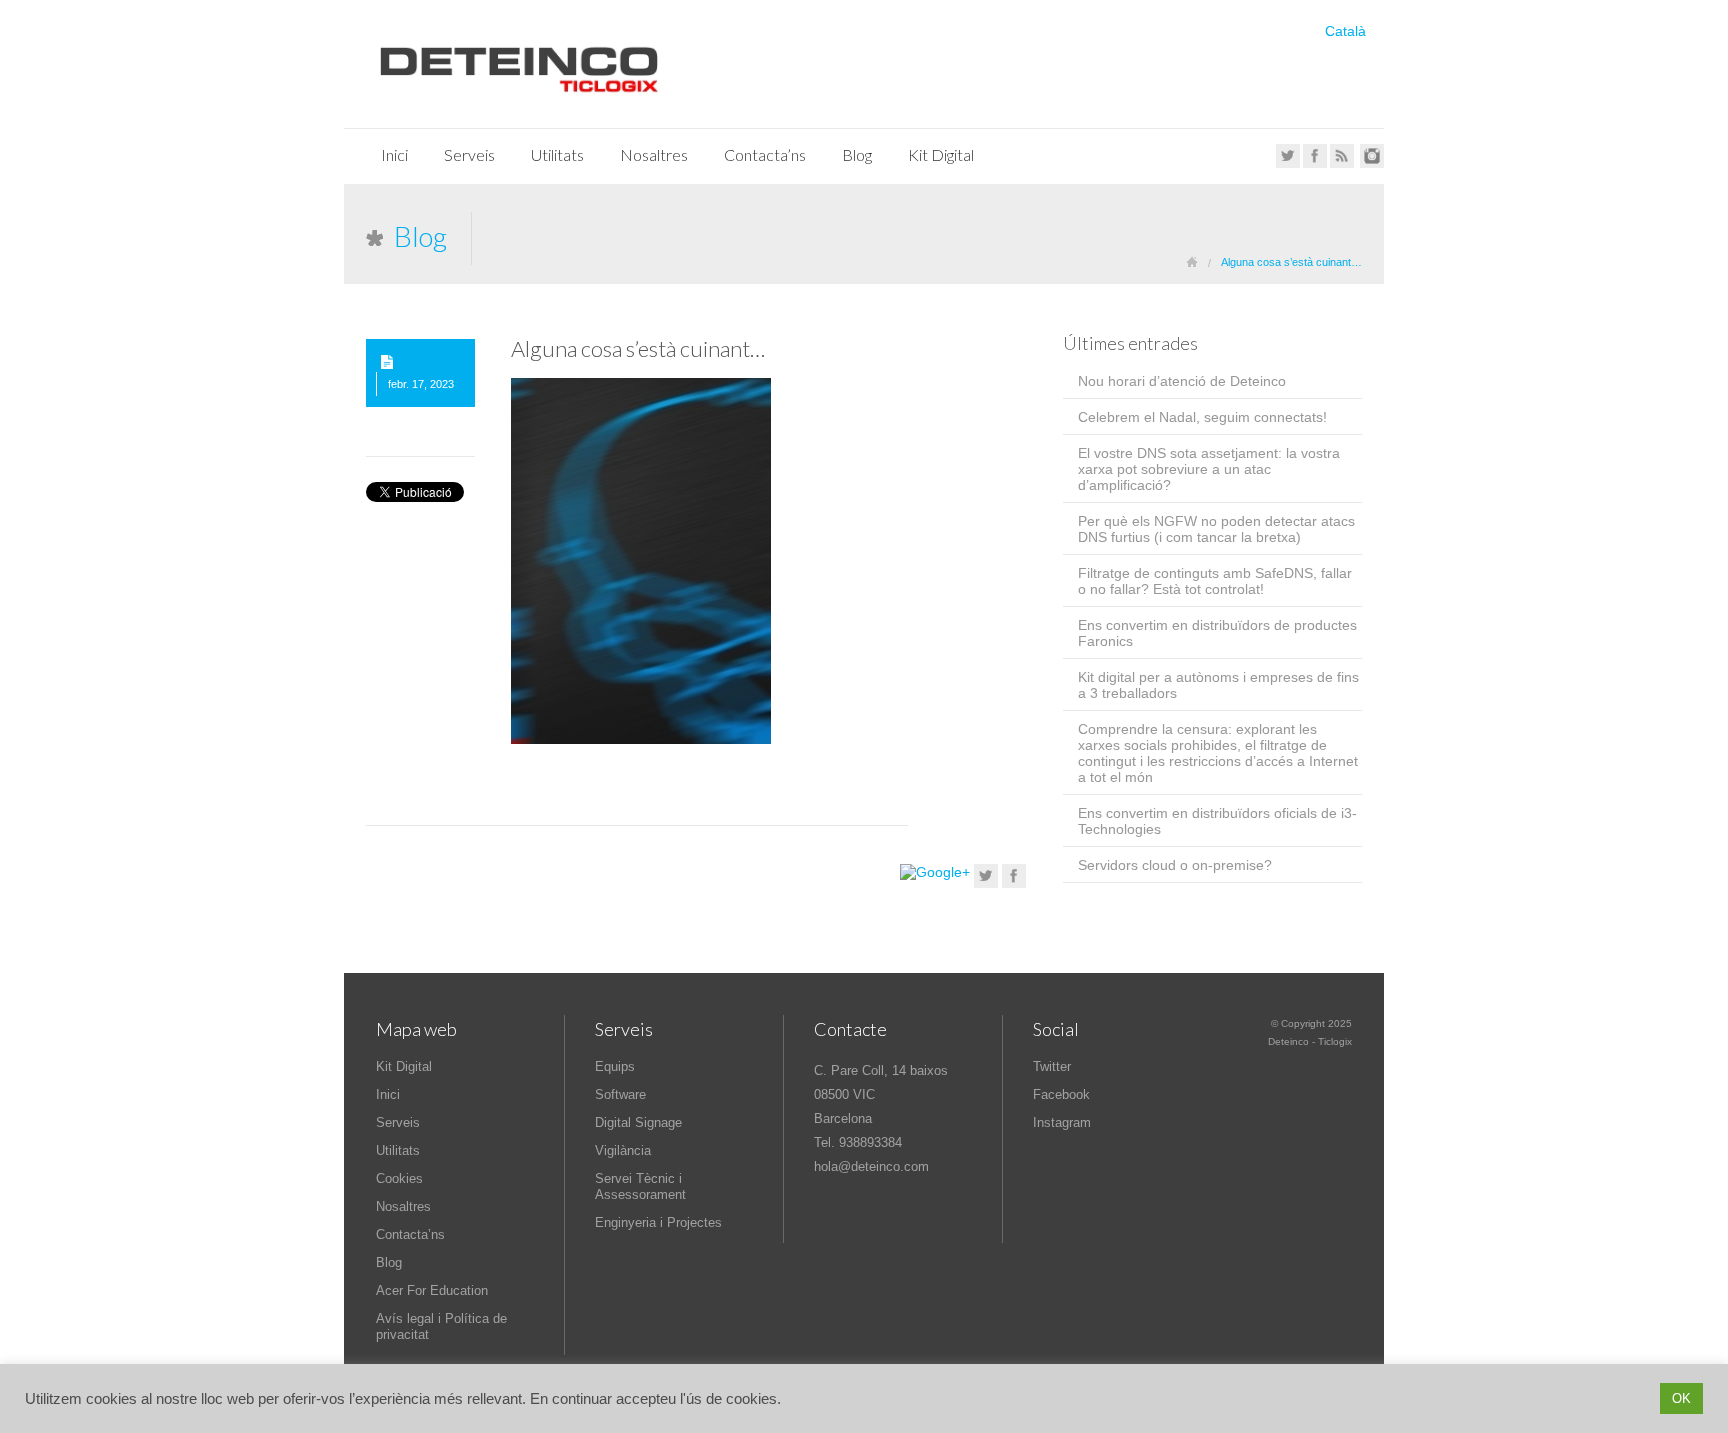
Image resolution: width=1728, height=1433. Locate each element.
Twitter (1052, 1066)
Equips (615, 1066)
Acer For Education (432, 1290)
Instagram (1062, 1122)
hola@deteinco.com (871, 1166)
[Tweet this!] (986, 883)
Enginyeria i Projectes (658, 1222)
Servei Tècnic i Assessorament (640, 1186)
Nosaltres (654, 154)
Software (620, 1094)
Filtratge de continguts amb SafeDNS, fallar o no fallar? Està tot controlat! (1215, 581)
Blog (857, 154)
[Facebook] (1315, 164)
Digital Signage (638, 1122)
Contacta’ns (765, 154)
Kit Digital (941, 154)
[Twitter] (1288, 164)
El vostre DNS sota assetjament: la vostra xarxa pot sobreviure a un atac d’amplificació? (1209, 469)
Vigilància (623, 1150)
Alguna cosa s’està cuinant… (638, 348)
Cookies (399, 1178)
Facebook (1061, 1094)
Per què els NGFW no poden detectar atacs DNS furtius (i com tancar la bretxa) (1216, 529)
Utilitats (557, 154)
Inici (394, 154)
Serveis (469, 154)
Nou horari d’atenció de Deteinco (1182, 381)
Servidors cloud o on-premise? (1175, 865)
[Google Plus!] (935, 872)
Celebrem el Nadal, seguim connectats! (1202, 417)
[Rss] (1342, 164)
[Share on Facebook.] (1014, 883)
